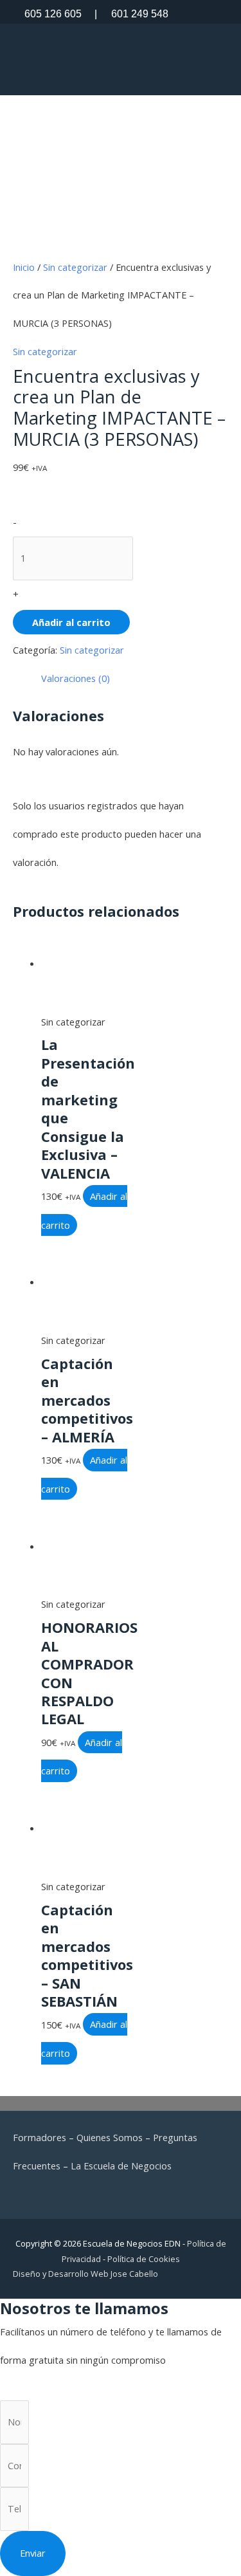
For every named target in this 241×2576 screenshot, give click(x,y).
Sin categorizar (75, 267)
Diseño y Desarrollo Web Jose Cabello (85, 2274)
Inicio (24, 267)
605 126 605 (53, 14)
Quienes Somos (110, 2137)
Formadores (40, 2137)
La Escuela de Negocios (121, 2166)
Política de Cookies (144, 2259)
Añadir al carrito (71, 622)
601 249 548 (131, 14)
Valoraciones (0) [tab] (76, 678)
